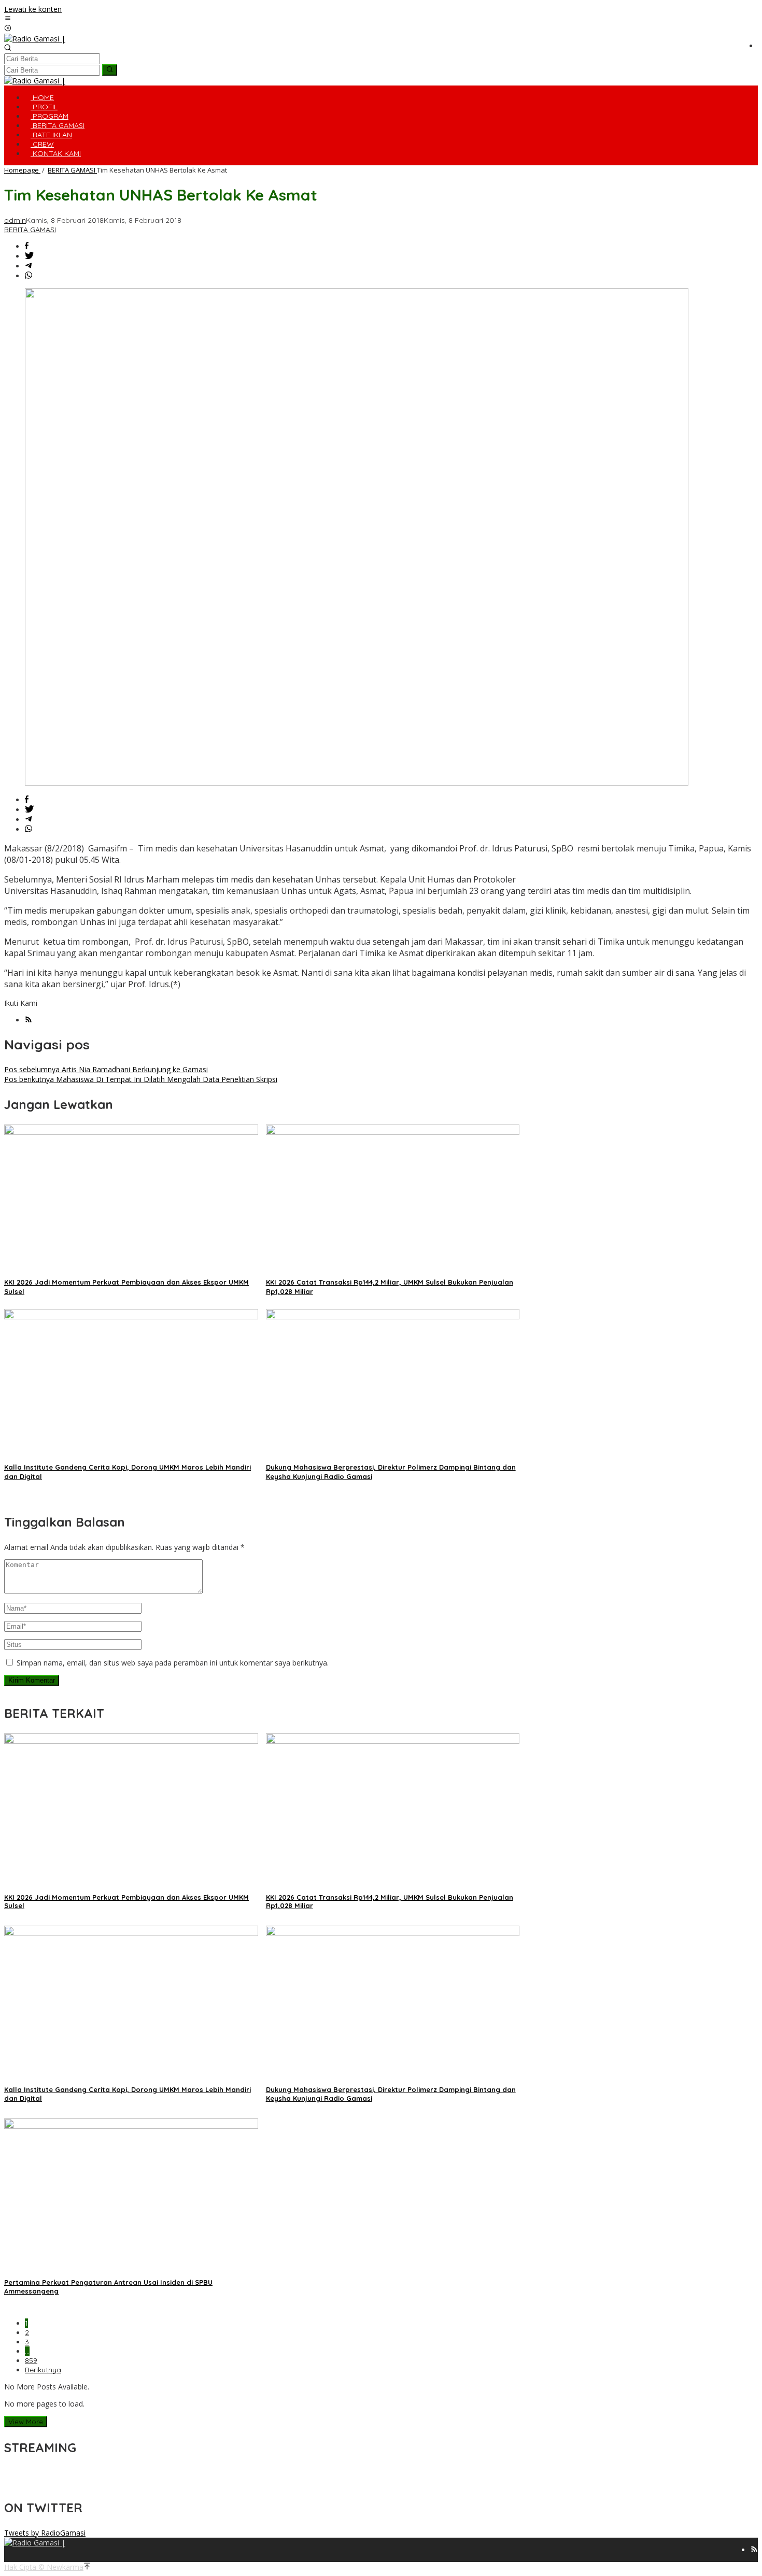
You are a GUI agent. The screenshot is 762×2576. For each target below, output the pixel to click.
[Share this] (27, 246)
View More (26, 2422)
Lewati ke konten (33, 9)
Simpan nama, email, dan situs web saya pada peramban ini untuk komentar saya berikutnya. (173, 1663)
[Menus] (8, 19)
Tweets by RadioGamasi (45, 2533)
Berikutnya (43, 2370)
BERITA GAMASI (30, 230)
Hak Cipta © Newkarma (44, 2567)
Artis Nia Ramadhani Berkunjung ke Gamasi (106, 1069)
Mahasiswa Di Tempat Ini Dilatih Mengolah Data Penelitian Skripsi (141, 1079)
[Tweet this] (29, 256)
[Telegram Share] (29, 266)
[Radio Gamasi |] (35, 39)
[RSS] (29, 1020)
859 (31, 2360)
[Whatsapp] (29, 276)
